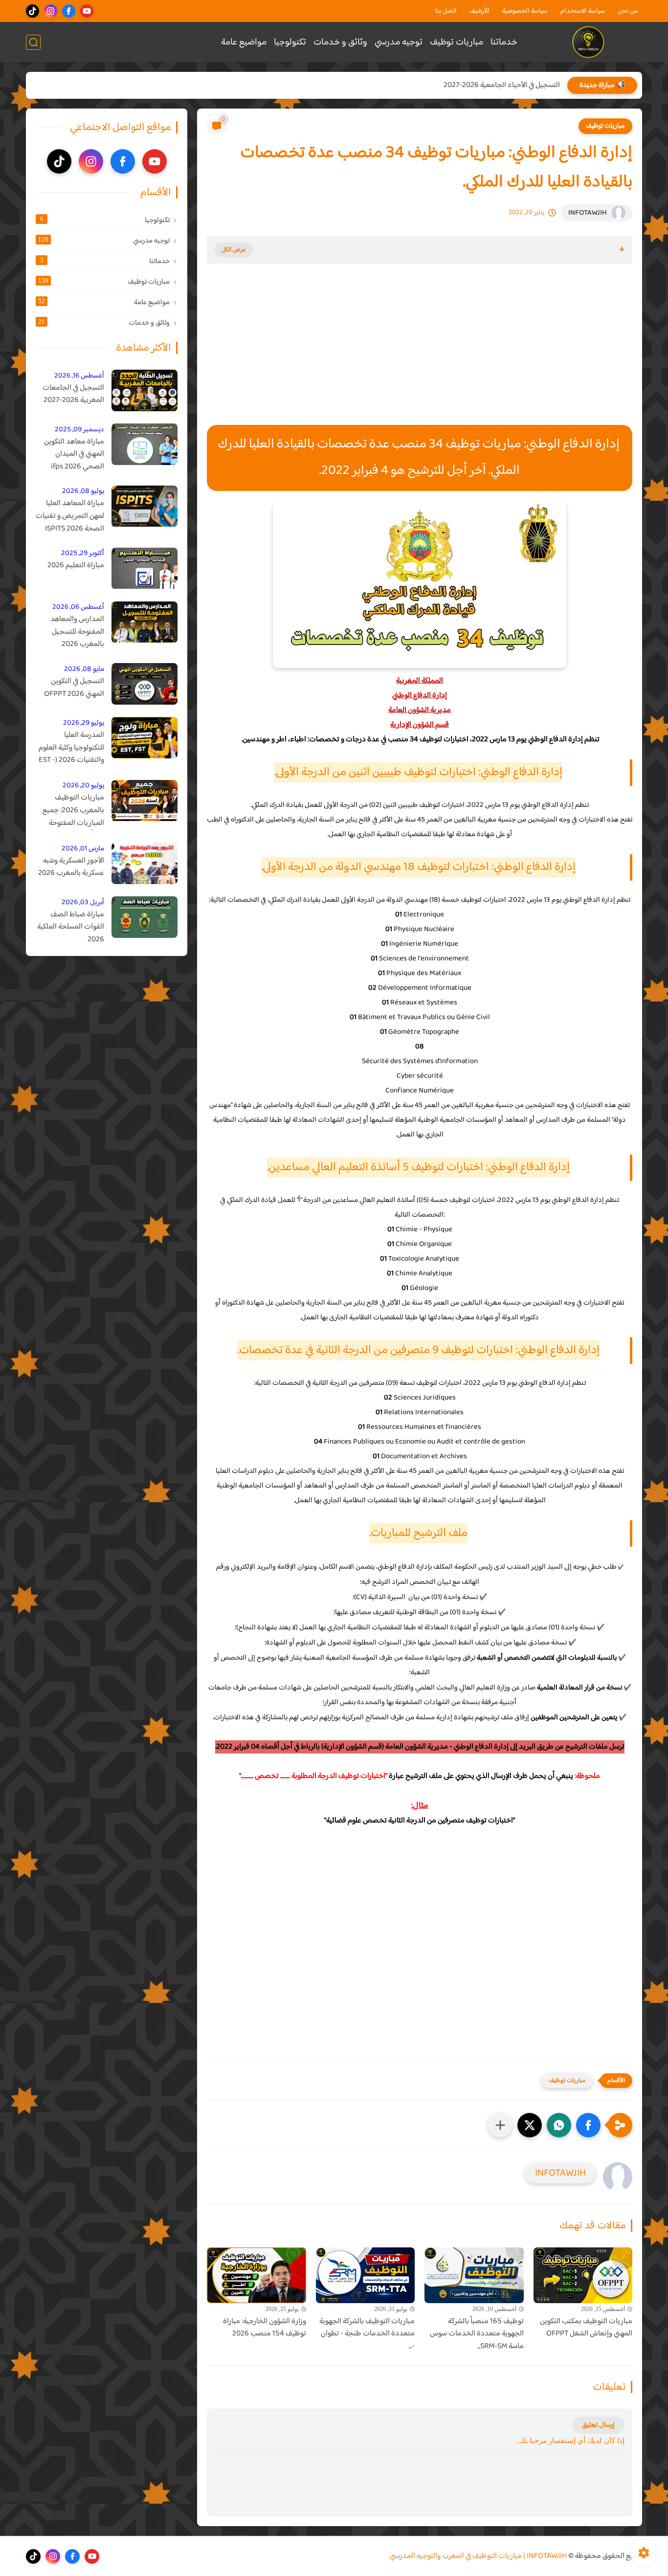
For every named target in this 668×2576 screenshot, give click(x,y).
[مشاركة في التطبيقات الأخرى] (500, 2125)
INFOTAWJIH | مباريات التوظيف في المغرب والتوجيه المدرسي (478, 2556)
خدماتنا (504, 42)
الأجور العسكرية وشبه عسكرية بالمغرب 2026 (71, 867)
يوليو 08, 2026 (83, 492)
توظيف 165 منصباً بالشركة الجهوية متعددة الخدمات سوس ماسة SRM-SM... (477, 2334)
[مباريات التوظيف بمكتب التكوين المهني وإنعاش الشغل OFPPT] (583, 2275)
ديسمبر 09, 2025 (79, 430)
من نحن (628, 11)
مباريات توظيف (456, 42)
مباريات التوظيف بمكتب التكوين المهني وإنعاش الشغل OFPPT (586, 2328)
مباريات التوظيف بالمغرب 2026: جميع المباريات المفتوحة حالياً (73, 811)
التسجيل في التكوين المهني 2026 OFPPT (74, 688)
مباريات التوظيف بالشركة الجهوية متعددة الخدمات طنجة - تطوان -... (367, 2334)
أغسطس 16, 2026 (79, 376)
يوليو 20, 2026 (83, 786)
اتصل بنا (446, 11)
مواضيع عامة (244, 42)
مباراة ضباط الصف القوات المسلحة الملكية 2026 (71, 927)
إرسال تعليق (598, 2425)
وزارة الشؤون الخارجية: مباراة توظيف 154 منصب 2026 (265, 2328)
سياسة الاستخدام (583, 11)
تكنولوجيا (290, 42)
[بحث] (33, 42)
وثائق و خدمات (340, 42)
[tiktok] (33, 11)
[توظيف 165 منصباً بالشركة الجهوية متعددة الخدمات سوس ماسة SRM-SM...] (474, 2275)
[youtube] (87, 11)
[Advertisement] (420, 354)
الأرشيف (479, 11)
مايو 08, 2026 (84, 669)
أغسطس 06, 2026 (78, 608)
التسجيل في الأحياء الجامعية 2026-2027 (502, 85)
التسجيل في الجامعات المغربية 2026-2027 (73, 394)
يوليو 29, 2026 (84, 723)
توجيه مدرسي (399, 42)
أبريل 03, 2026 (83, 902)
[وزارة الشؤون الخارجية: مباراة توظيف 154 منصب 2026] (256, 2275)
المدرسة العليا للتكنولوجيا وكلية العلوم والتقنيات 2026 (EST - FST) (71, 748)
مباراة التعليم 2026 (76, 566)
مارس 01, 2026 (83, 849)
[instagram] (51, 11)
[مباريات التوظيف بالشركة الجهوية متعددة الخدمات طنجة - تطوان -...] (366, 2275)
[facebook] (69, 11)
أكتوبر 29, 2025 (83, 554)
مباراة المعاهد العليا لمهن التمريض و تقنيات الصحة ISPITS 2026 (70, 517)
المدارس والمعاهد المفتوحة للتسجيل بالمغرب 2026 (77, 633)
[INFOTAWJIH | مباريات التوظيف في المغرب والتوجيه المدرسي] (589, 42)
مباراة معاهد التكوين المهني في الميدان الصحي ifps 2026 (74, 455)
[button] (588, 2125)
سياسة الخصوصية (525, 11)
